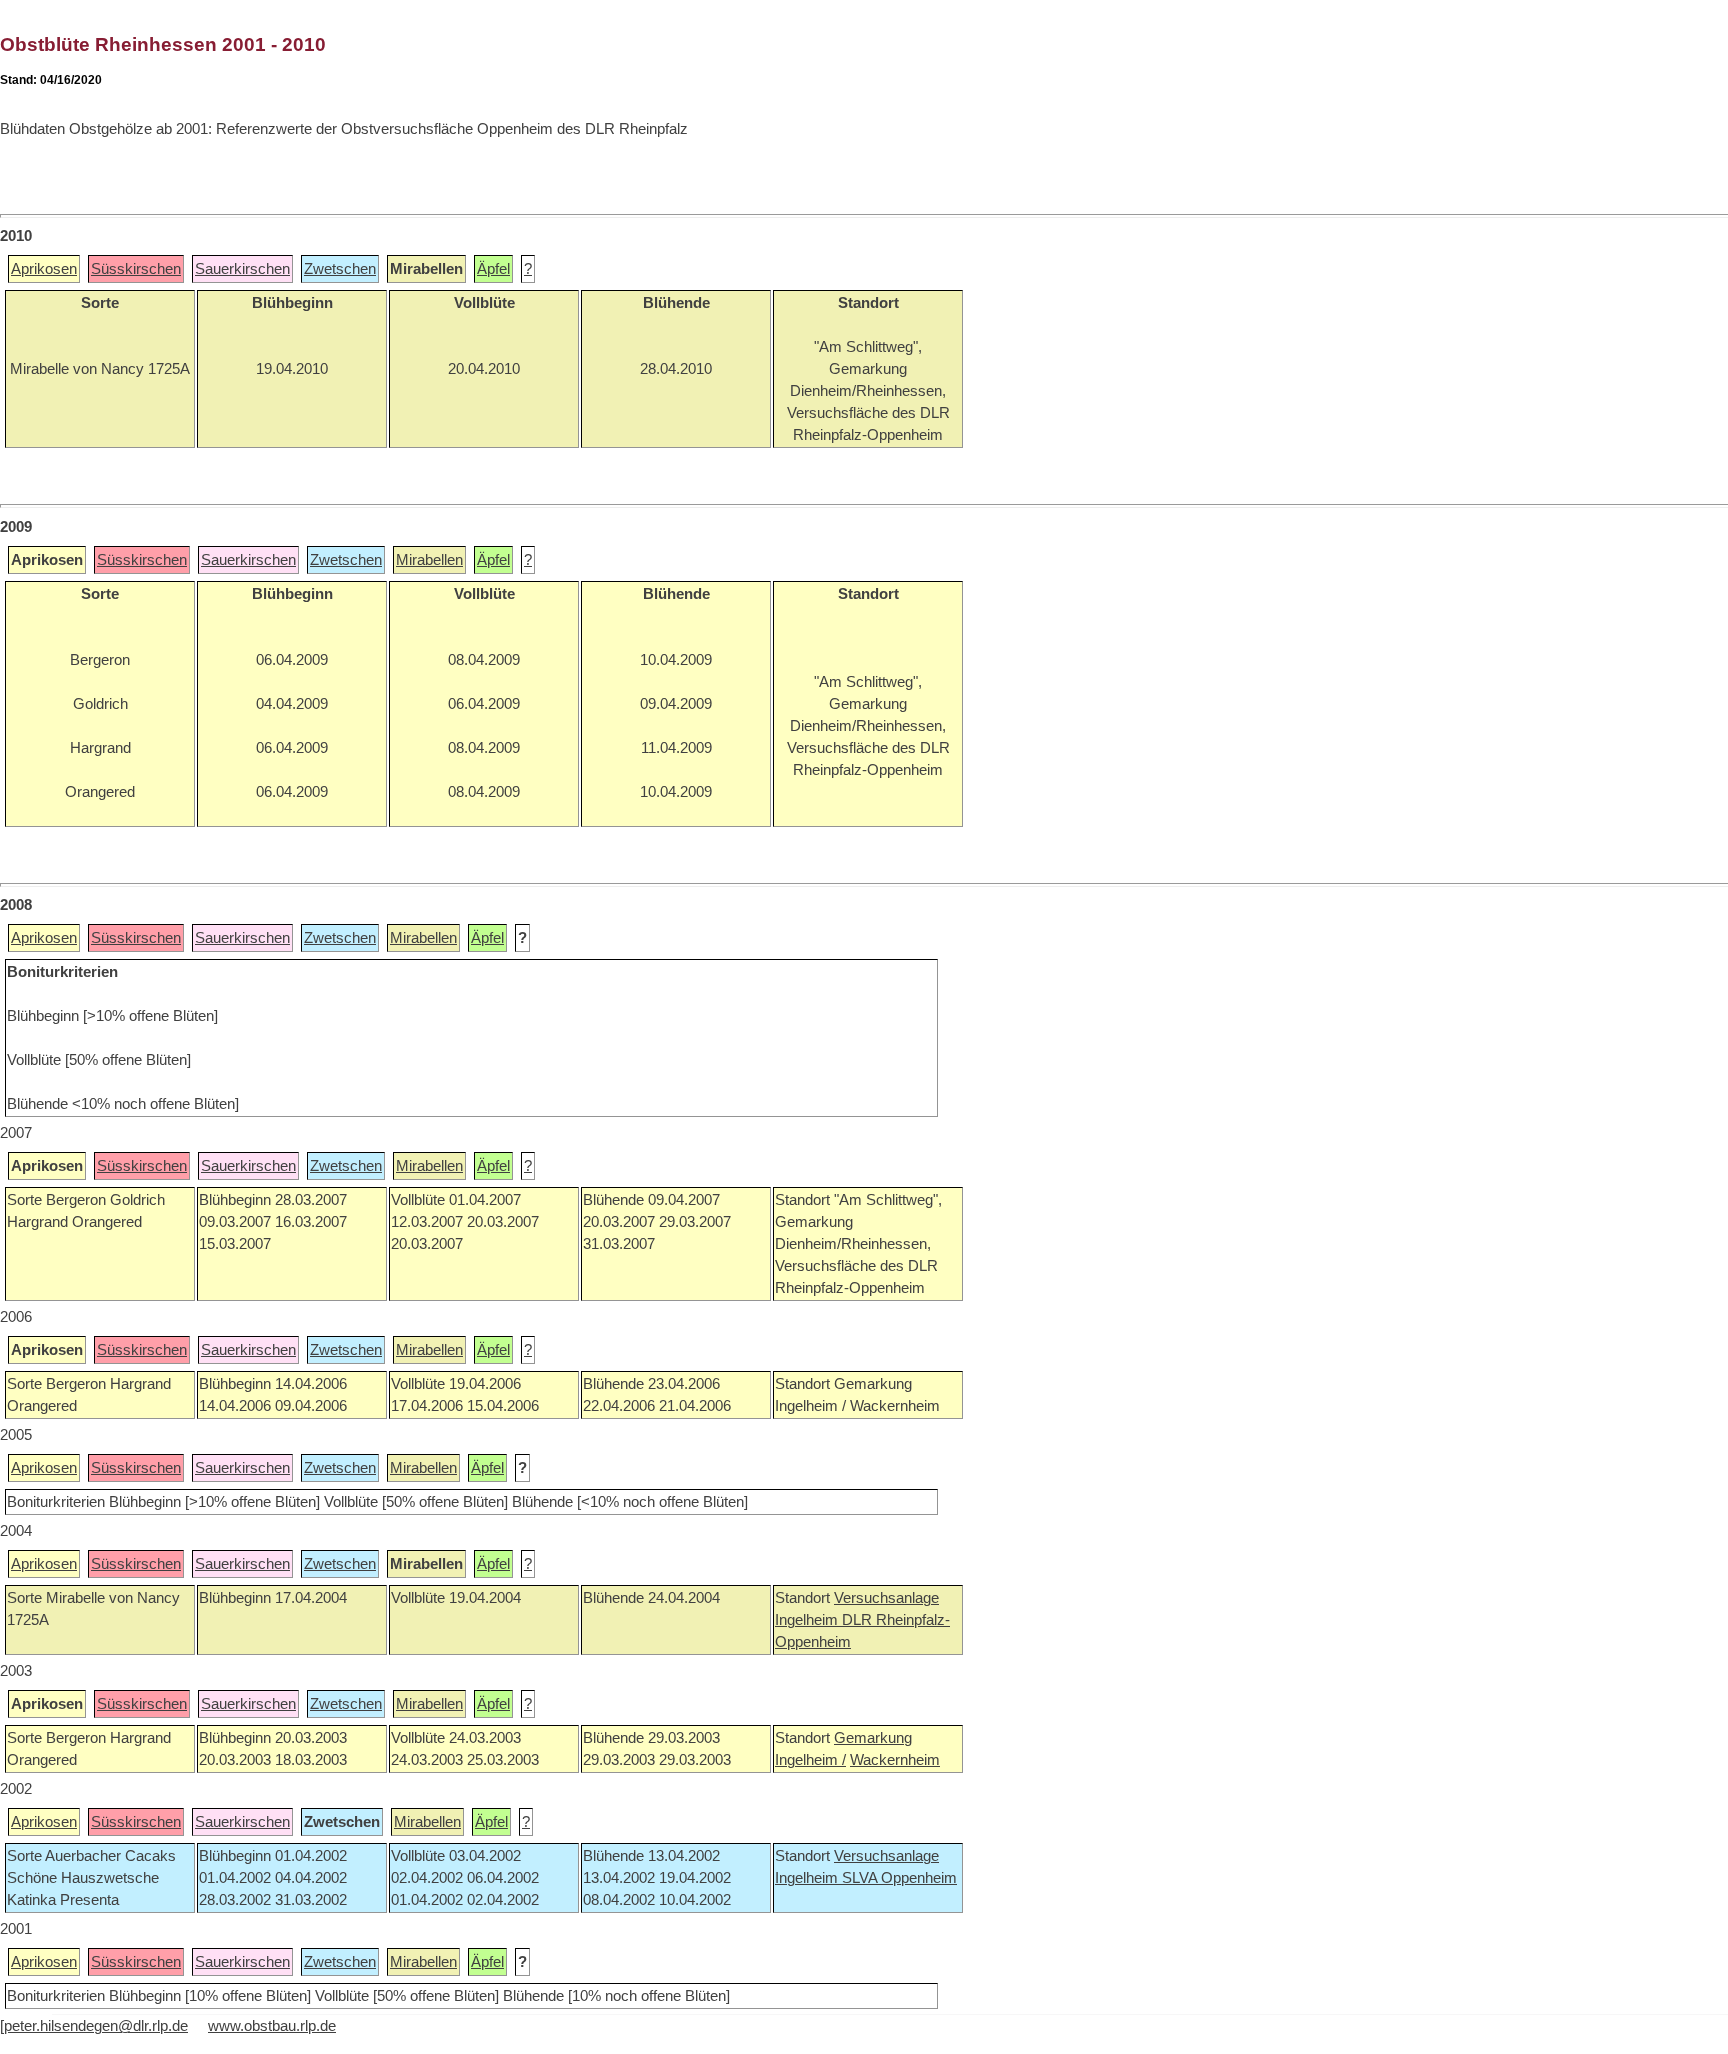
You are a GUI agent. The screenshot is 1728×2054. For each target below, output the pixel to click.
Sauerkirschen (242, 269)
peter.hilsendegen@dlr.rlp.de (96, 2026)
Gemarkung (873, 1738)
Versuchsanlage (886, 1598)
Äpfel (493, 269)
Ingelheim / (810, 1760)
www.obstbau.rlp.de (272, 2026)
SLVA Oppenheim (899, 1878)
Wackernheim (895, 1760)
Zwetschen (340, 269)
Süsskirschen (136, 269)
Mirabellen (429, 560)
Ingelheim (808, 1620)
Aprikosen (44, 269)
